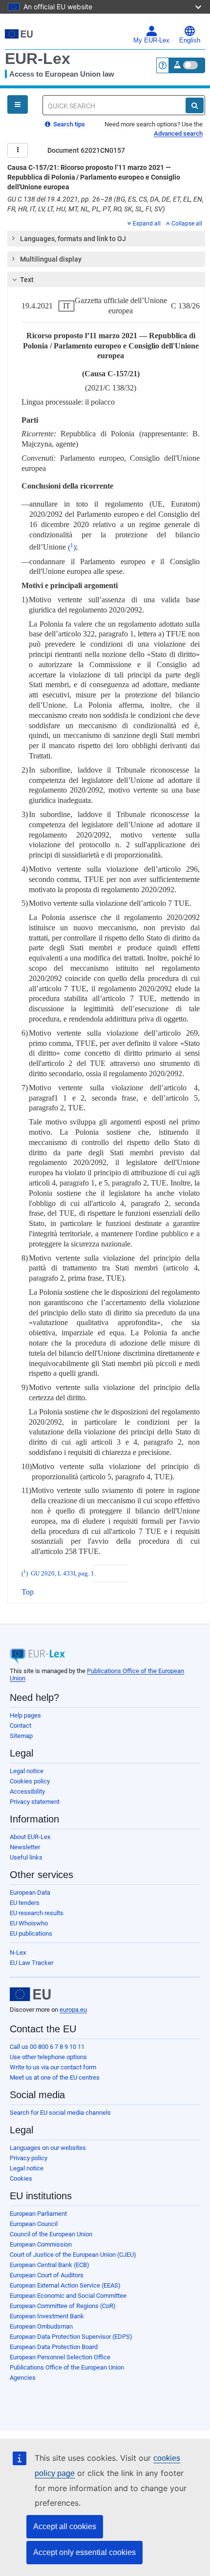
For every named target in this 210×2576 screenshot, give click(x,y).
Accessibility (27, 1791)
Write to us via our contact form (53, 2067)
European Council (34, 2224)
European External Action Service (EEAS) (65, 2285)
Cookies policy (30, 1781)
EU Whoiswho (29, 1923)
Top (28, 1592)
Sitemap (21, 1736)
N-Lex (18, 1952)
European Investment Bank (47, 2316)
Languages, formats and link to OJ (73, 239)
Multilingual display (51, 259)
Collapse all (187, 224)
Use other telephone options (48, 2057)
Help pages (25, 1715)
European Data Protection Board (54, 2347)
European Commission (41, 2244)
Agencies (23, 2378)
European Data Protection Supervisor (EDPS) (71, 2337)
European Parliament (38, 2214)
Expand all (147, 224)
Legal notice (27, 1771)
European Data (30, 1892)
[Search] (195, 105)
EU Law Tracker (31, 1963)
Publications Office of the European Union (67, 2367)
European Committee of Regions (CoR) (63, 2306)
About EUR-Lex (30, 1837)
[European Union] (30, 1994)
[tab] (106, 239)
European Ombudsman (41, 2326)
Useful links (26, 1857)
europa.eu (73, 2010)
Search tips (68, 124)
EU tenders (25, 1903)
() (72, 547)
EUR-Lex (38, 59)
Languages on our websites (48, 2148)
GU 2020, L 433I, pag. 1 (63, 1574)
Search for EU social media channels (60, 2113)
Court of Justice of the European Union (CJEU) (73, 2255)
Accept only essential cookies (84, 2552)
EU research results (37, 1913)
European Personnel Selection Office (60, 2357)
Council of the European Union (51, 2234)
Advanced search (178, 133)
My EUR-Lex (151, 41)
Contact (21, 1726)
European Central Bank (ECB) (50, 2265)
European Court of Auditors (47, 2275)
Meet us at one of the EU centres (55, 2077)
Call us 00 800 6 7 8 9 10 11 (47, 2047)
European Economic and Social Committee (68, 2296)
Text (27, 280)
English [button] (190, 41)
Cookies (21, 2178)
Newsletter (25, 1847)
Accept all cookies (65, 2526)
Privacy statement (35, 1802)
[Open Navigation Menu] (18, 104)
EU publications (31, 1933)
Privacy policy (29, 2158)
